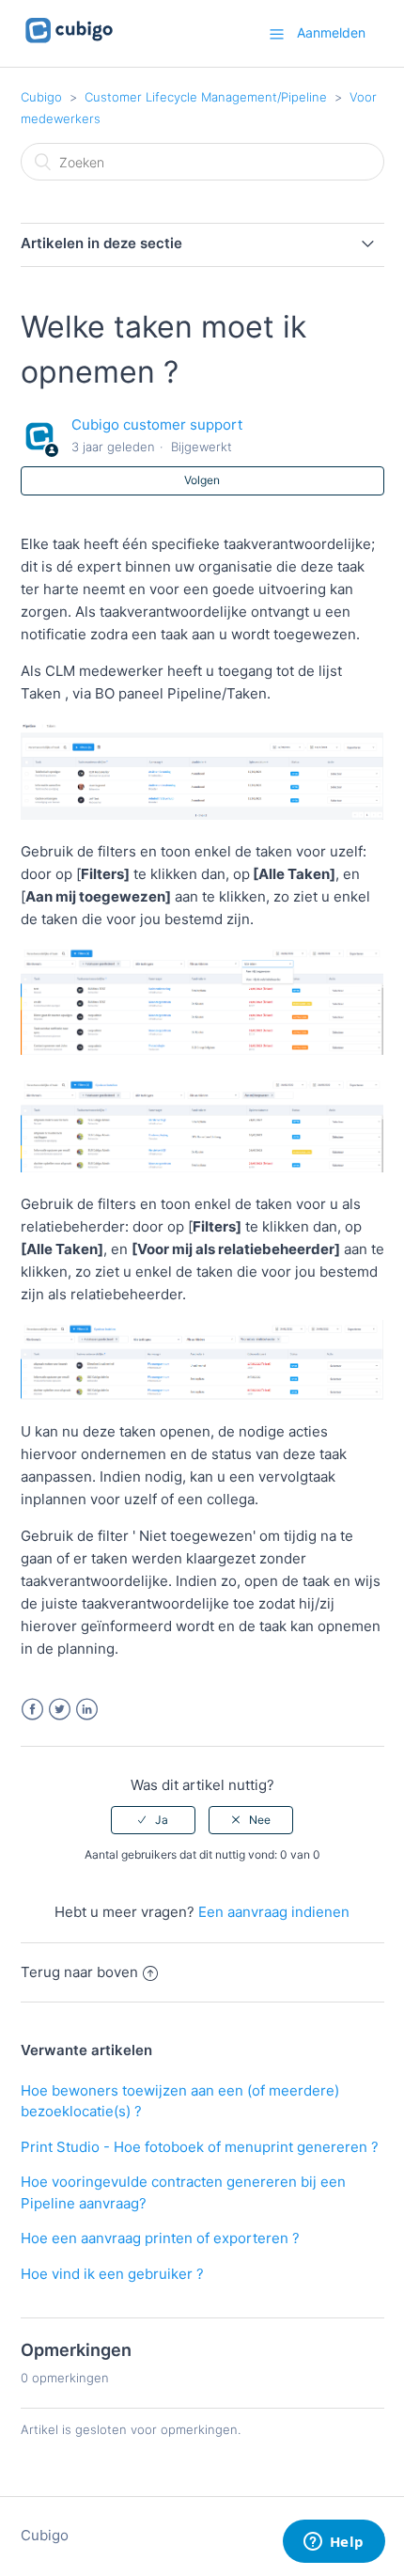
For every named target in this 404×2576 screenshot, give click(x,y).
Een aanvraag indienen (274, 1912)
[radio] (153, 1820)
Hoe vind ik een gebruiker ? (112, 2274)
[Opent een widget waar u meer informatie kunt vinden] (334, 2543)
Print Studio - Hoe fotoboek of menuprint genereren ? (200, 2147)
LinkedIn (87, 1710)
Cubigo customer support (157, 424)
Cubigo (41, 97)
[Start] (69, 43)
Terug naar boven (79, 1972)
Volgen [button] (202, 480)
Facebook (32, 1710)
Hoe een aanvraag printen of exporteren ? (160, 2238)
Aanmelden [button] (331, 32)
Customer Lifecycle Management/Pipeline (206, 97)
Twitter (60, 1710)
